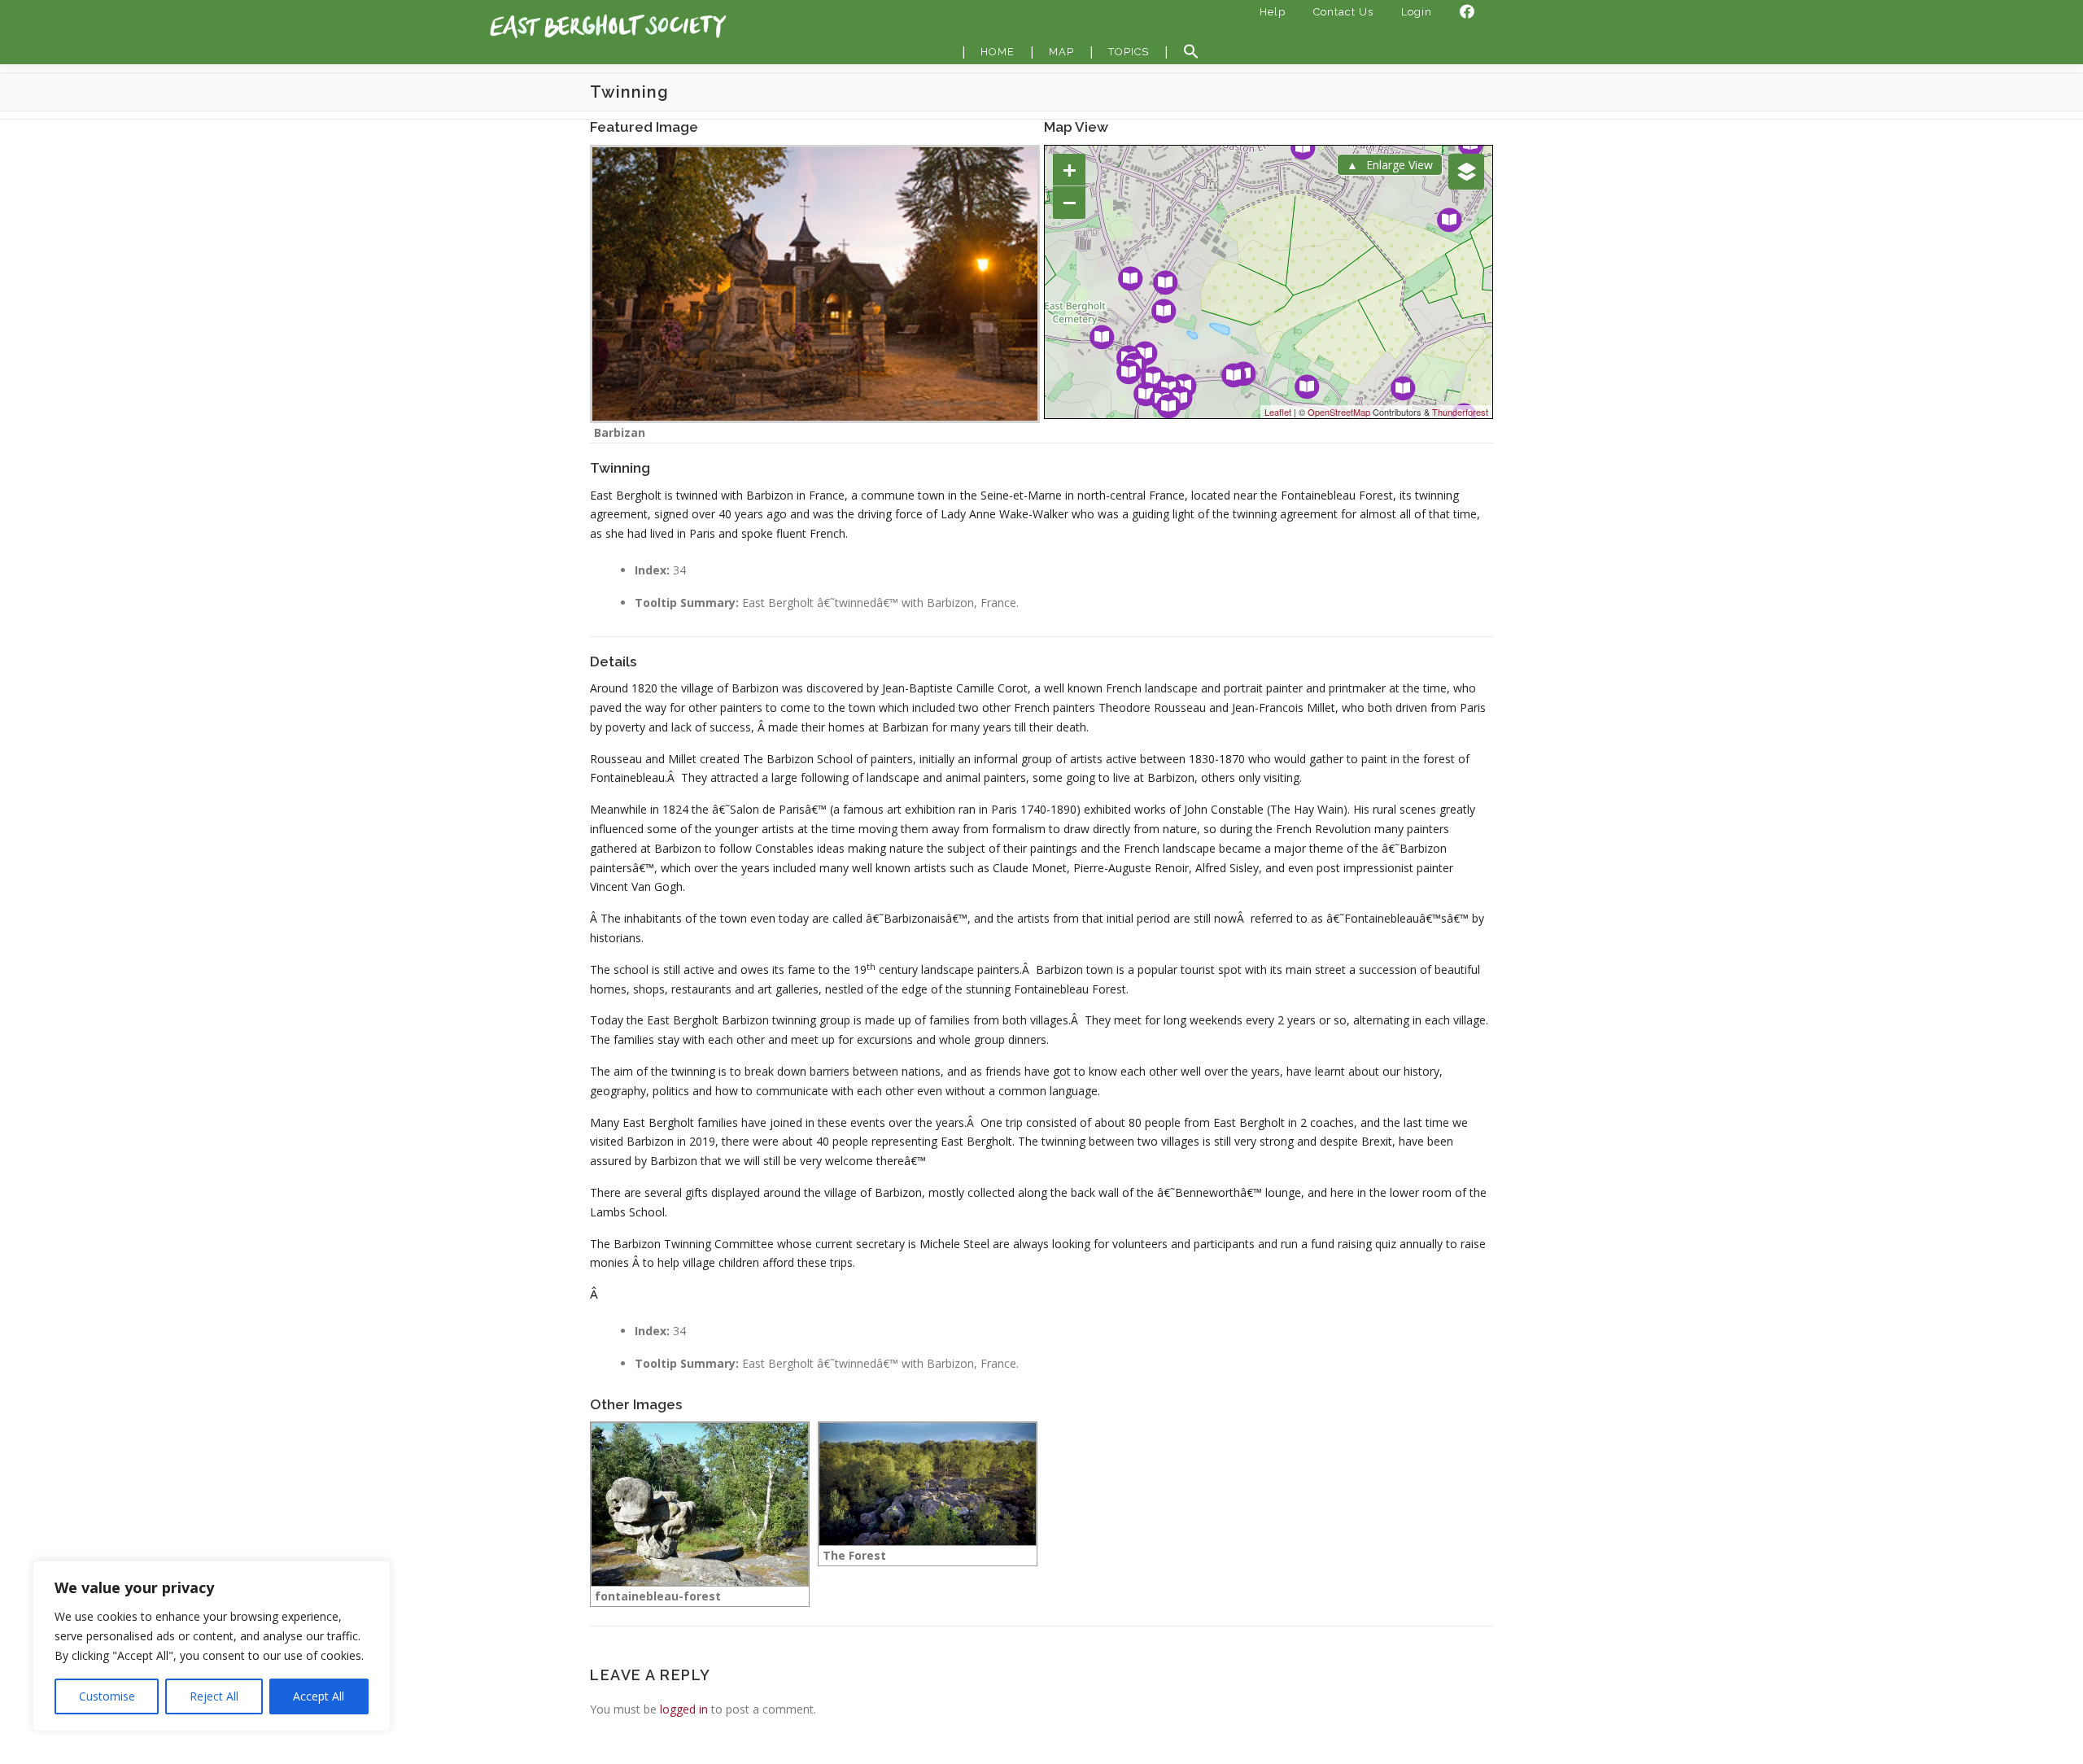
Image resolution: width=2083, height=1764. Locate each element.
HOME (998, 52)
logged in (684, 1709)
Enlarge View (1400, 165)
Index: (652, 570)
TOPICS (1129, 52)
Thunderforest (1460, 412)
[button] (1191, 52)
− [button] (1070, 202)
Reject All (214, 1696)
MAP (1061, 52)
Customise (107, 1696)
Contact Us (1343, 12)
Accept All (319, 1696)
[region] (212, 1646)
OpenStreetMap (1339, 412)
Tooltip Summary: (687, 603)
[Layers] (1466, 172)
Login (1417, 12)
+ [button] (1070, 170)
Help (1273, 12)
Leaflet (1278, 412)
